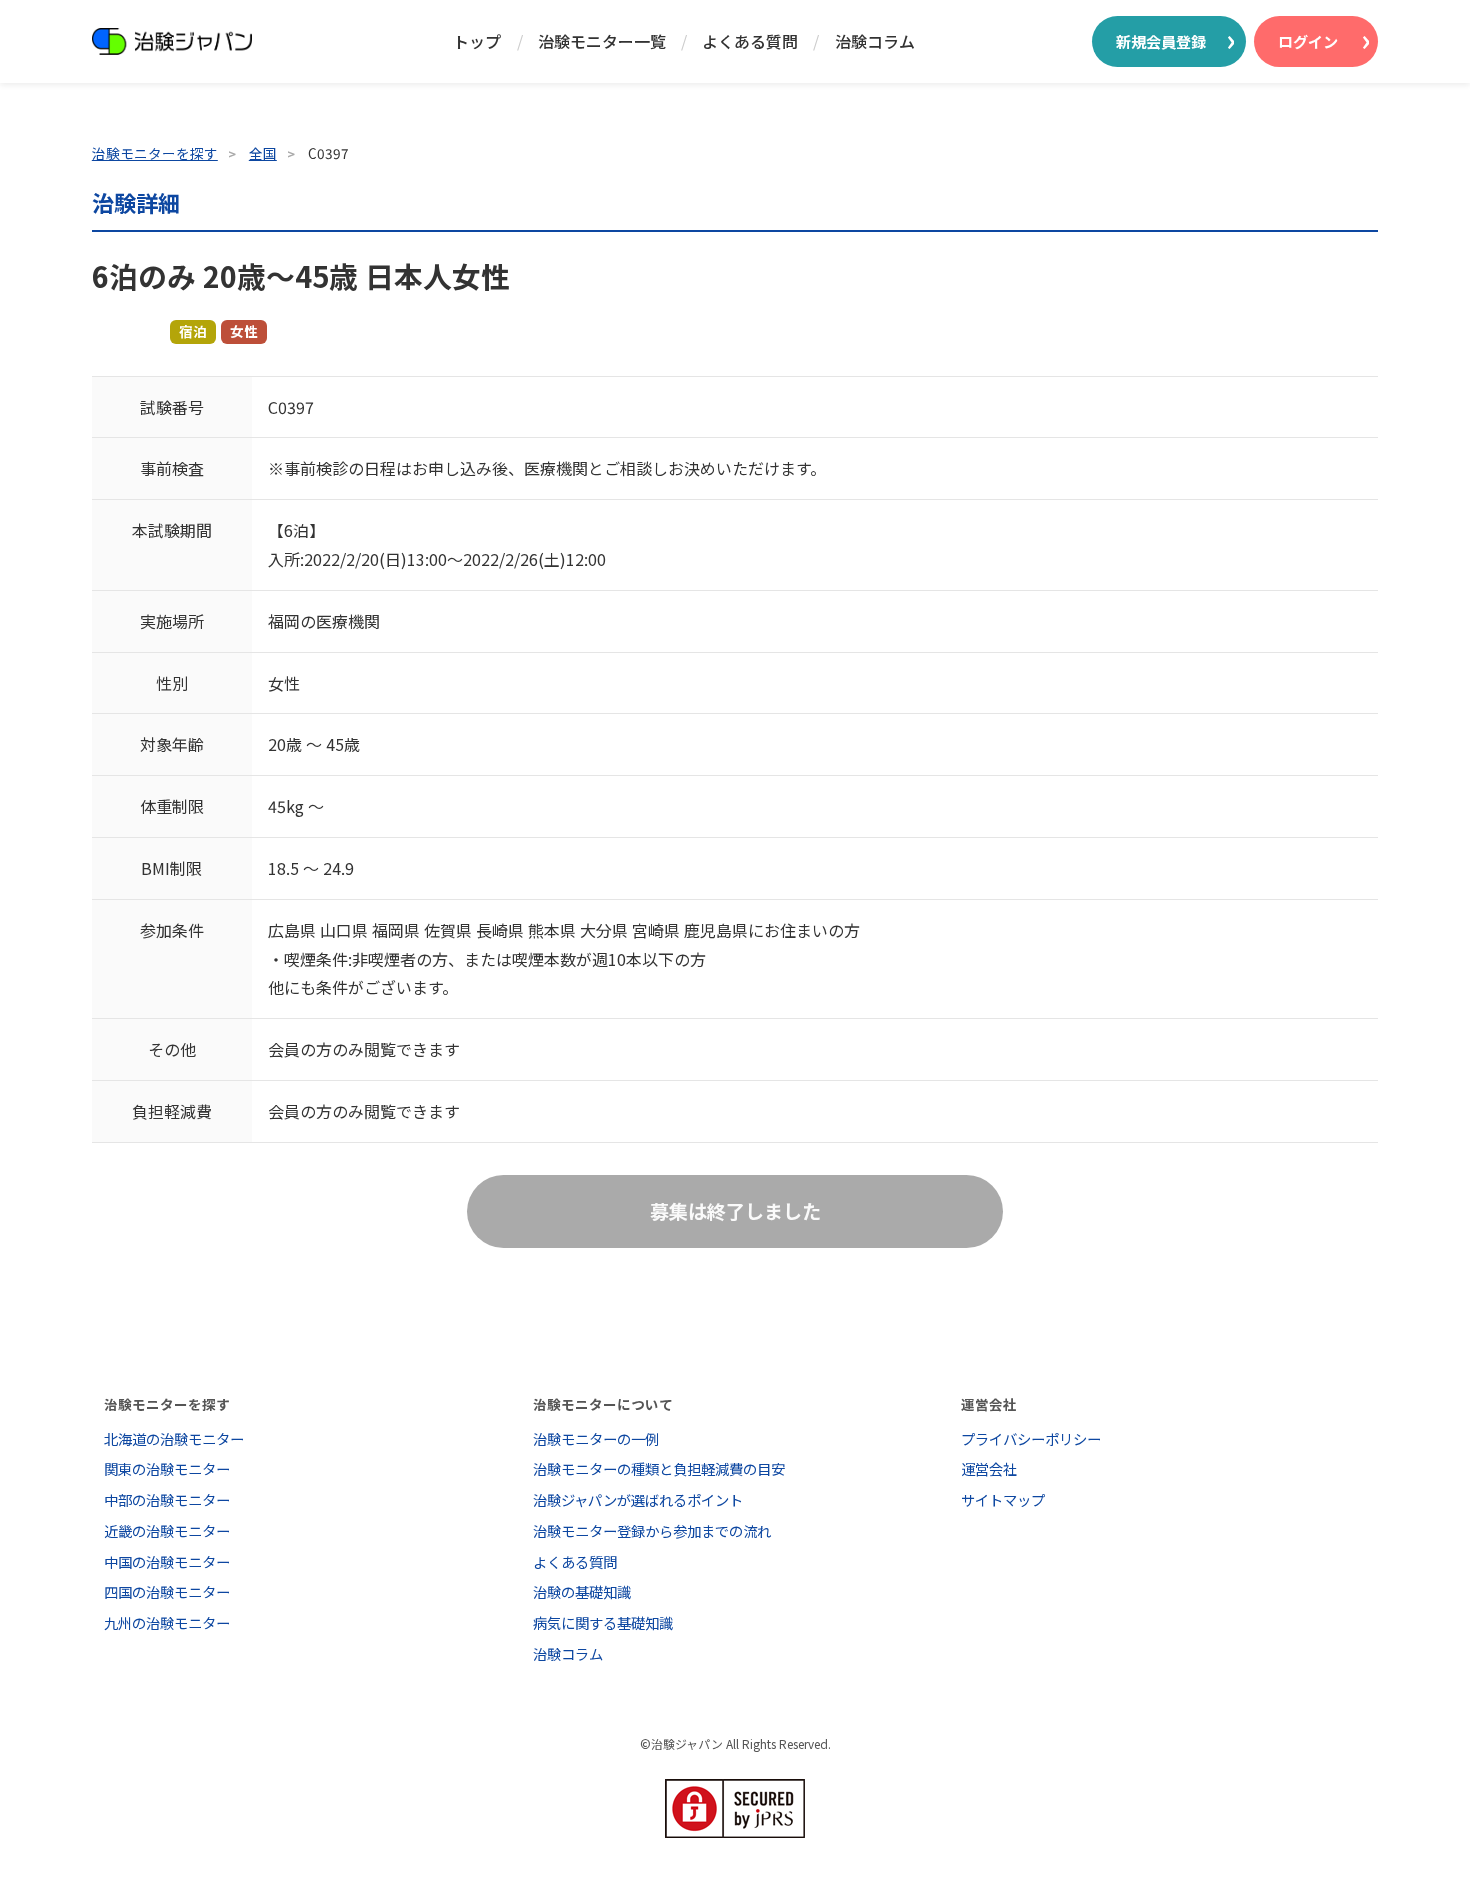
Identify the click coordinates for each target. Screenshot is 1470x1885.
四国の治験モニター (167, 1591)
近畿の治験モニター (167, 1530)
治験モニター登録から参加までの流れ (652, 1530)
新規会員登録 (1161, 41)
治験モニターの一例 (596, 1438)
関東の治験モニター (167, 1468)
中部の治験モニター (167, 1499)
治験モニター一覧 (602, 41)
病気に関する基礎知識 (603, 1622)
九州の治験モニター (167, 1622)
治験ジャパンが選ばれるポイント (638, 1499)
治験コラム (875, 41)
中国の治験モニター (167, 1561)
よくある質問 (750, 41)
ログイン (1308, 41)
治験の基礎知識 (582, 1591)
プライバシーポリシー (1031, 1438)
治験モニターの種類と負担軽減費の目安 (659, 1468)
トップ (477, 41)
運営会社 (989, 1468)
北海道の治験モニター (174, 1438)
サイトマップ (1003, 1499)
